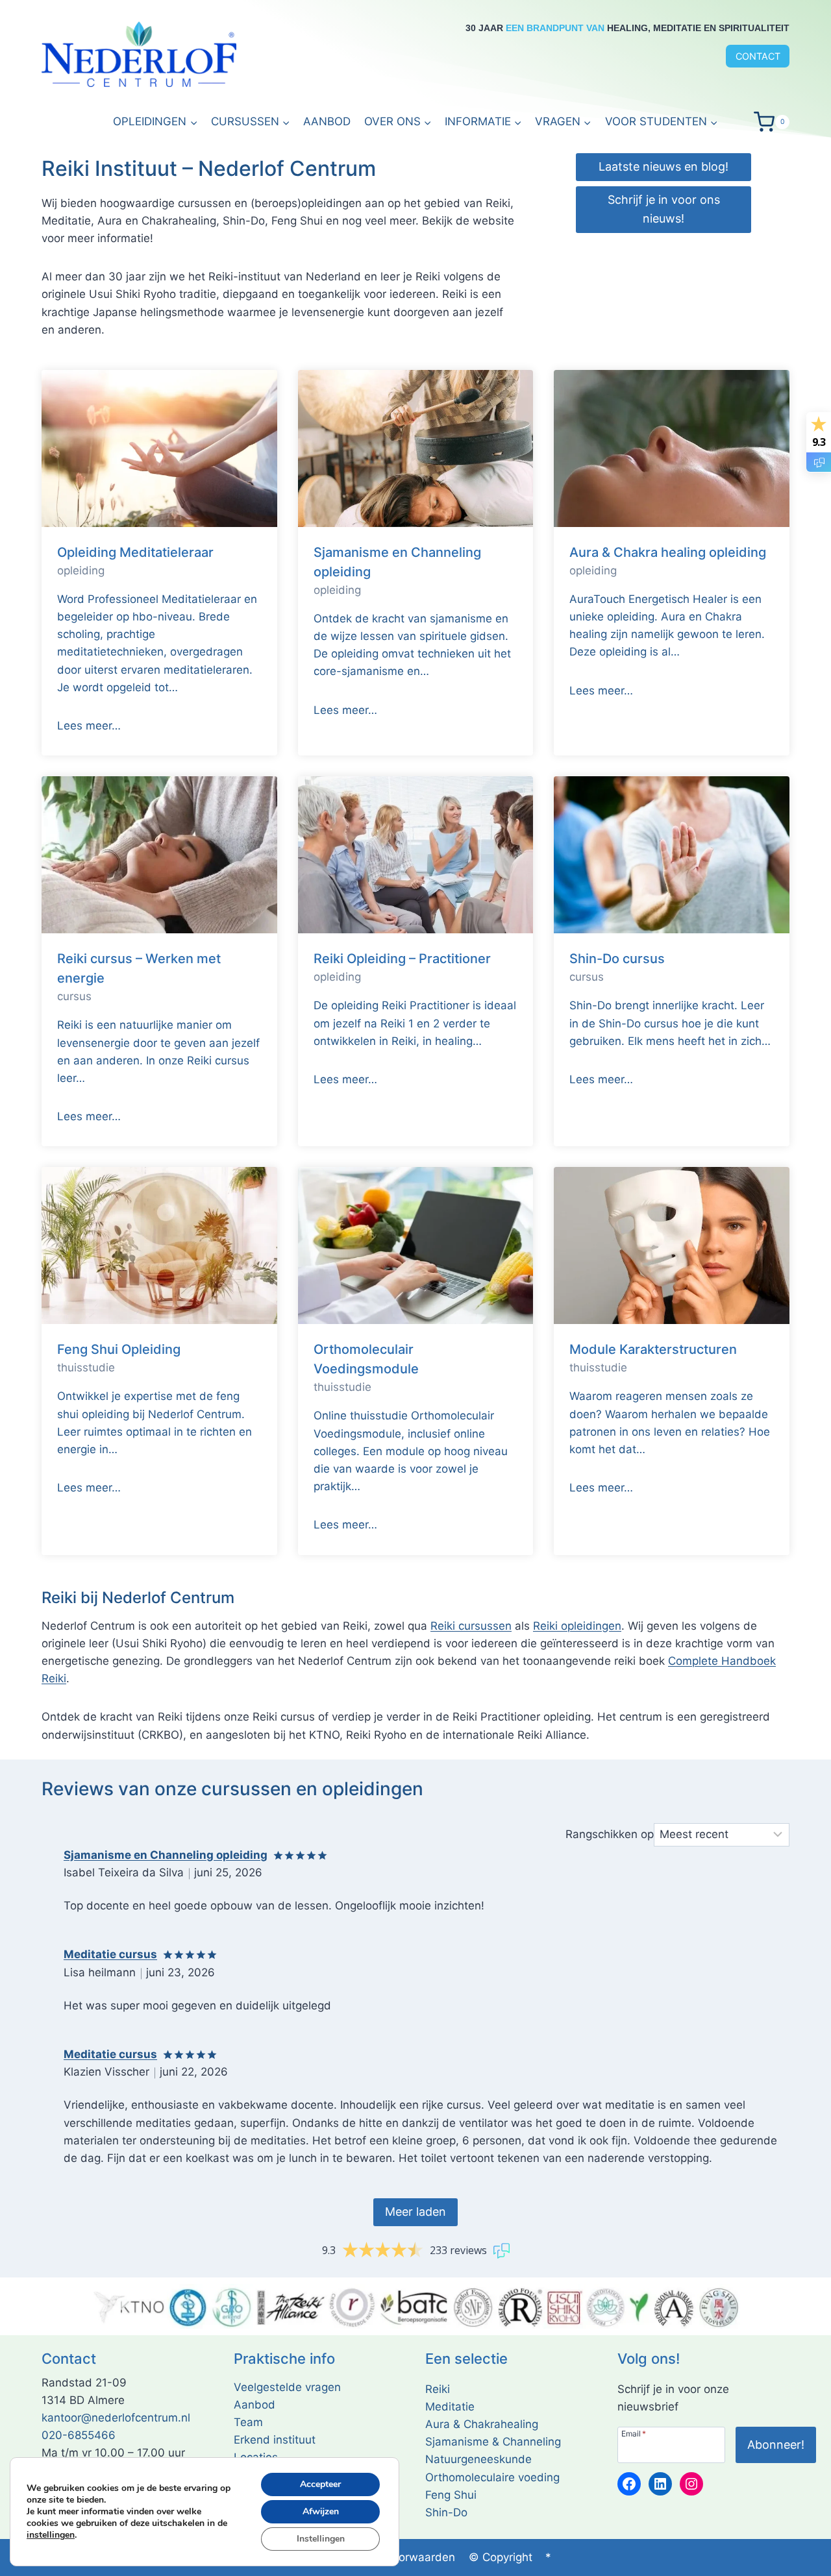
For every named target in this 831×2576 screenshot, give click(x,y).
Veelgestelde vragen (287, 2387)
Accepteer (320, 2484)
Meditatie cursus (110, 1954)
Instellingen (321, 2539)
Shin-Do (446, 2512)
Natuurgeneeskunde (478, 2459)
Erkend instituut (275, 2440)
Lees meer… (89, 726)
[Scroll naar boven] (805, 2563)
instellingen (51, 2535)
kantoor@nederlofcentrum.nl (116, 2418)
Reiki (438, 2389)
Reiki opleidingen (577, 1626)
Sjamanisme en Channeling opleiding (166, 1855)
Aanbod (327, 121)
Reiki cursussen (471, 1626)
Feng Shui (451, 2495)
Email (634, 2433)
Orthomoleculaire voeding (492, 2477)
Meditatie (450, 2407)
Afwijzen (321, 2511)
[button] (483, 122)
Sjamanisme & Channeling (493, 2442)
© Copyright (501, 2557)
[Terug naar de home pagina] (139, 55)
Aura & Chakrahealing (482, 2424)
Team (248, 2422)
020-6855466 (79, 2435)
